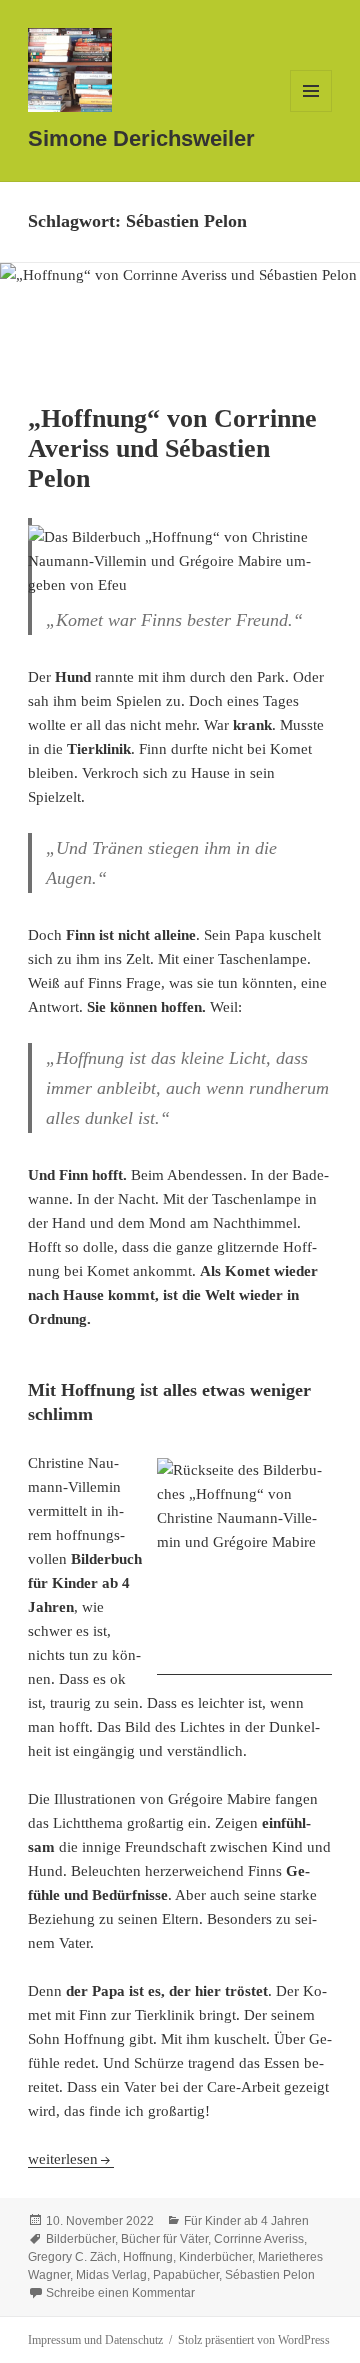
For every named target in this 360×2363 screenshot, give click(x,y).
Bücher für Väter (164, 2239)
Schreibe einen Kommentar (120, 2293)
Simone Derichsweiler (141, 138)
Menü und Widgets (311, 111)
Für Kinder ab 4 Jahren (246, 2221)
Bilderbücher (80, 2239)
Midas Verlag (111, 2275)
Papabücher (186, 2275)
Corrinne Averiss (259, 2239)
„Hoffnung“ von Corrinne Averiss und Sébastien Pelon (172, 448)
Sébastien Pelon (270, 2275)
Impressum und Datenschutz (95, 2340)
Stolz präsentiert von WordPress (254, 2340)
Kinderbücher (215, 2257)
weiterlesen (71, 2159)
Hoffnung (148, 2257)
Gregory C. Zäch (72, 2257)
